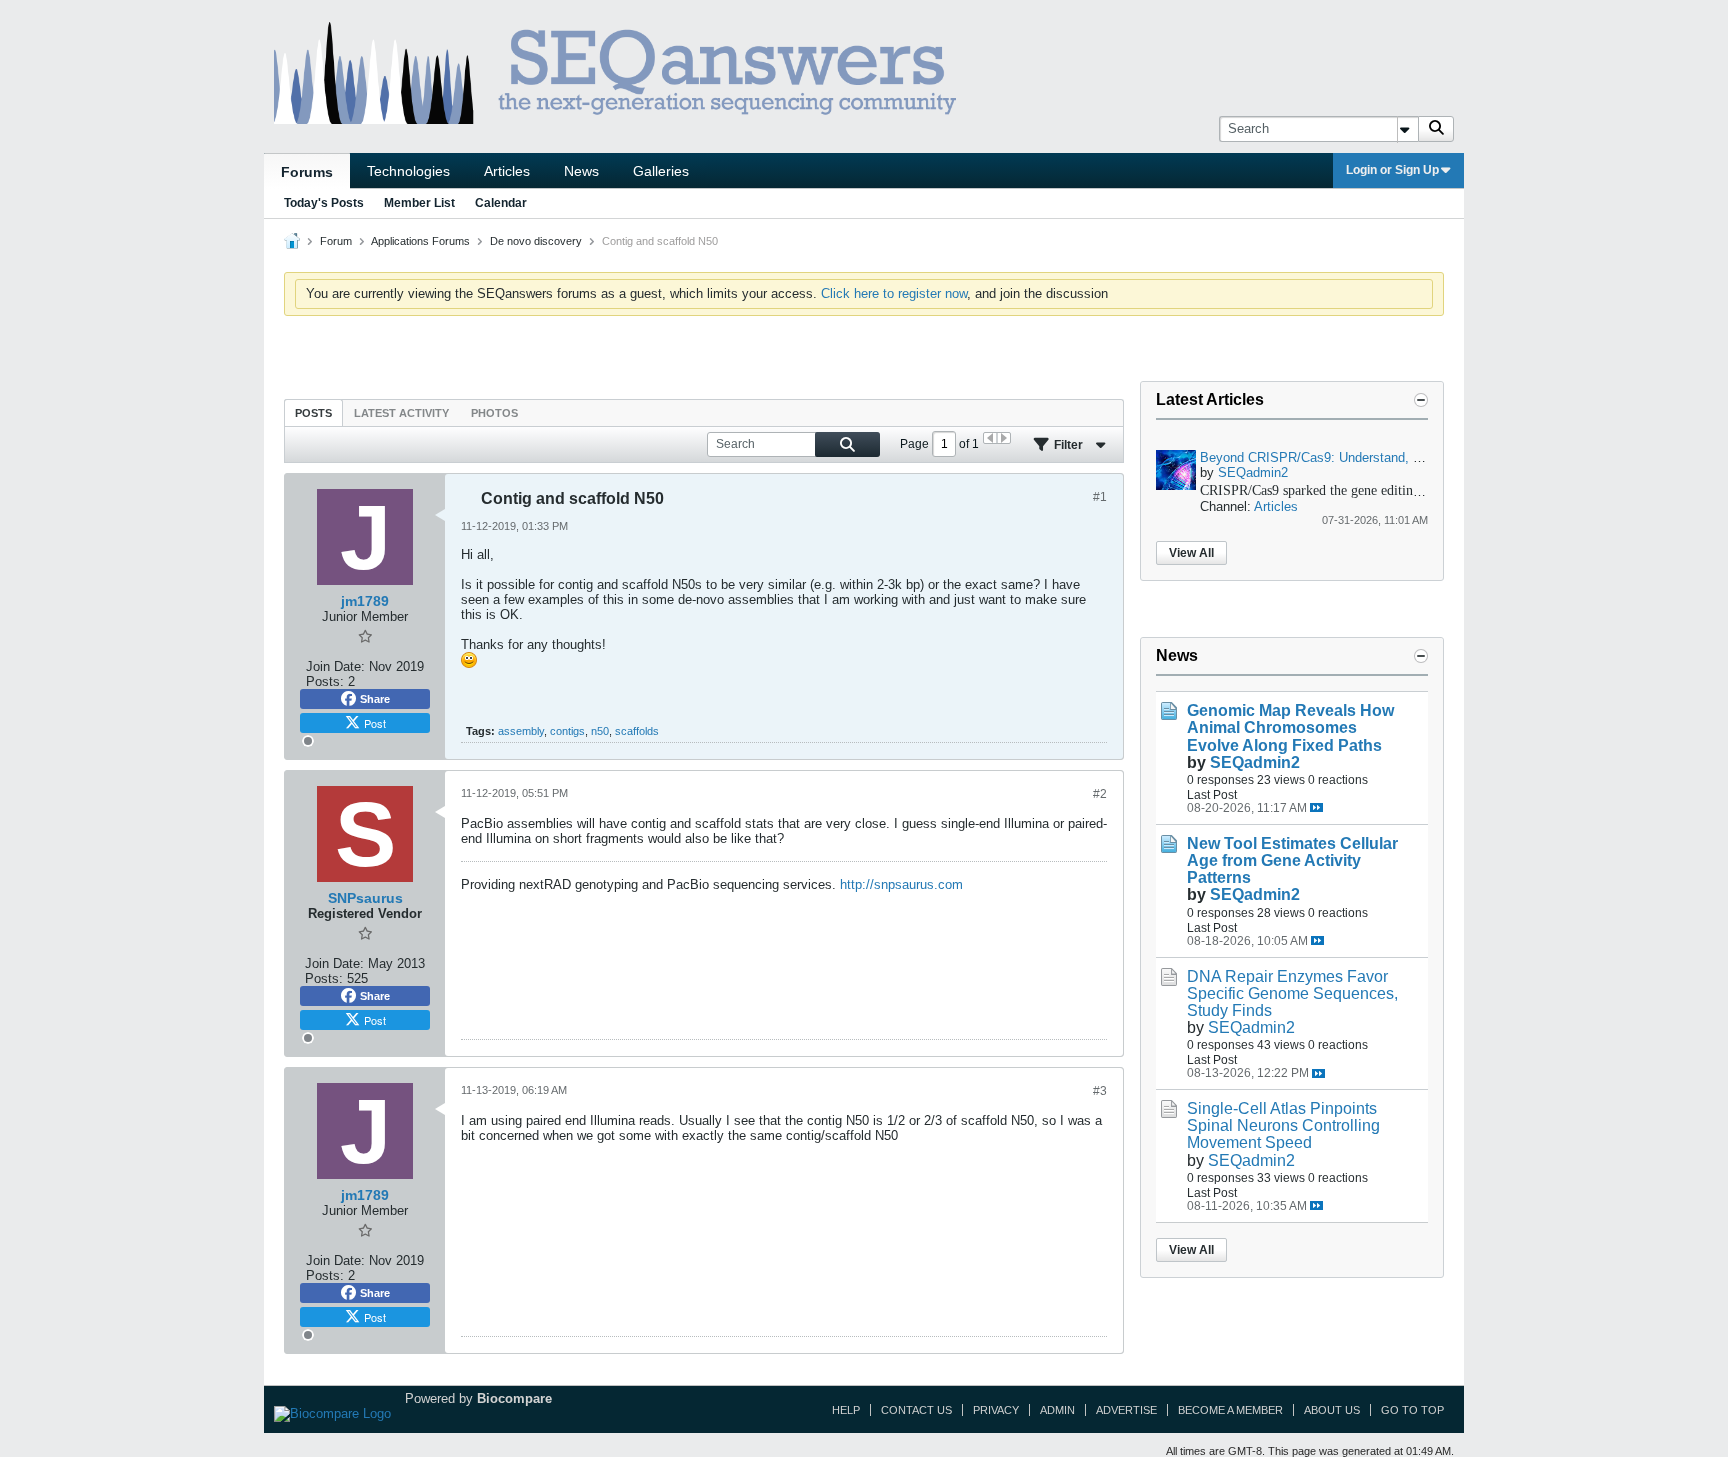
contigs (567, 731)
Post (375, 723)
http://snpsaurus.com (901, 884)
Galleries (661, 171)
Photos (494, 413)
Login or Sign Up (1392, 170)
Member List (419, 203)
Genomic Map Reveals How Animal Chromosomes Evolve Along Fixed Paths (1290, 727)
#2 (1100, 794)
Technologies (408, 171)
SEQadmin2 (1253, 472)
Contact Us (916, 1410)
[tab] (313, 412)
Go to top (1412, 1410)
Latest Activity (401, 413)
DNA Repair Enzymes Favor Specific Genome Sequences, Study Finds (1292, 993)
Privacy (996, 1410)
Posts (313, 413)
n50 (600, 731)
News (581, 171)
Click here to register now (894, 293)
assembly (521, 731)
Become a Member (1230, 1410)
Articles (507, 171)
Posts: (325, 681)
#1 (1100, 497)
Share (375, 699)
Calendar (501, 203)
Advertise (1126, 1410)
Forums (307, 172)
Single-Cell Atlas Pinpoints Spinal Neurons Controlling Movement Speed (1283, 1125)
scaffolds (637, 731)
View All (1191, 553)
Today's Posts (324, 203)
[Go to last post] (1316, 807)
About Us (1332, 1410)
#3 (1100, 1091)
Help (846, 1410)
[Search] (1436, 129)
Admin (1057, 1410)
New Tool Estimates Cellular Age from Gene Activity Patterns (1292, 860)
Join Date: (335, 666)
